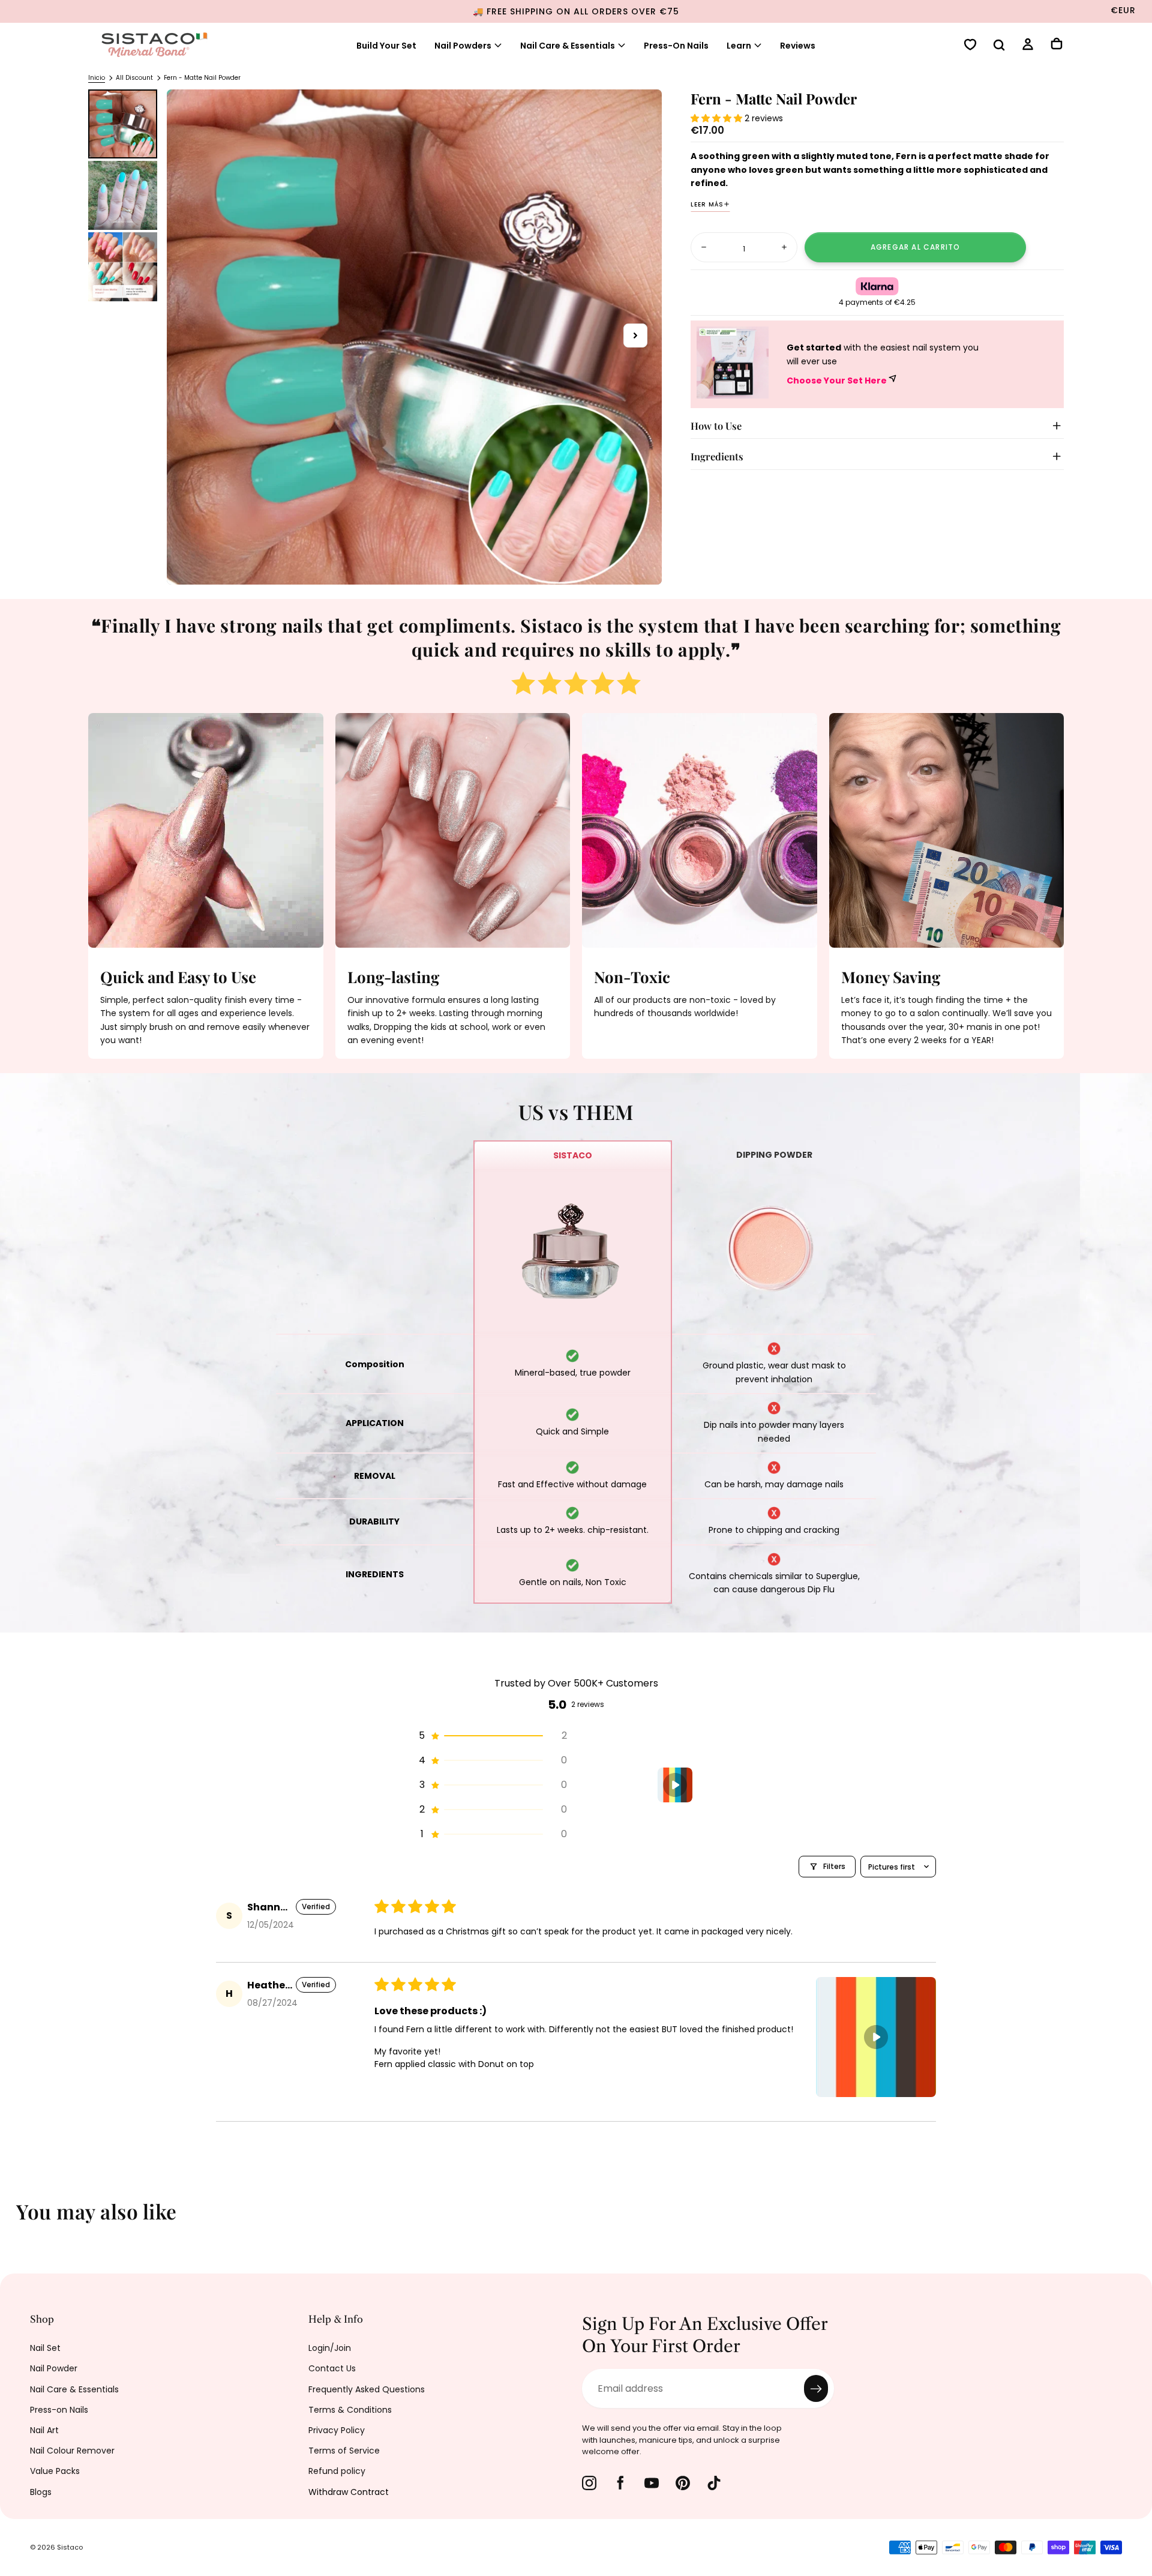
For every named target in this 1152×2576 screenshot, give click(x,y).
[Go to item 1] (675, 1785)
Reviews (798, 46)
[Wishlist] (970, 46)
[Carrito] (1057, 45)
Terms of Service (344, 2451)
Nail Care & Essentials (568, 46)
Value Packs (55, 2471)
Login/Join (330, 2348)
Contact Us (332, 2368)
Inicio (97, 78)
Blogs (41, 2492)
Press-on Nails (59, 2410)
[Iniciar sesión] (1028, 46)
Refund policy (337, 2471)
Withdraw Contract (349, 2492)
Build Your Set (386, 46)
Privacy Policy (337, 2430)
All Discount (134, 78)
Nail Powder (54, 2368)
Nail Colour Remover (72, 2451)
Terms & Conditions (350, 2410)
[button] (999, 46)
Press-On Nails (676, 46)
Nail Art (44, 2430)
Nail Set (45, 2348)
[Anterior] (18, 2219)
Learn (739, 46)
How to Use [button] (716, 426)
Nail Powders (463, 46)
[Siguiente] (1134, 2219)
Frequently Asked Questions (367, 2389)
